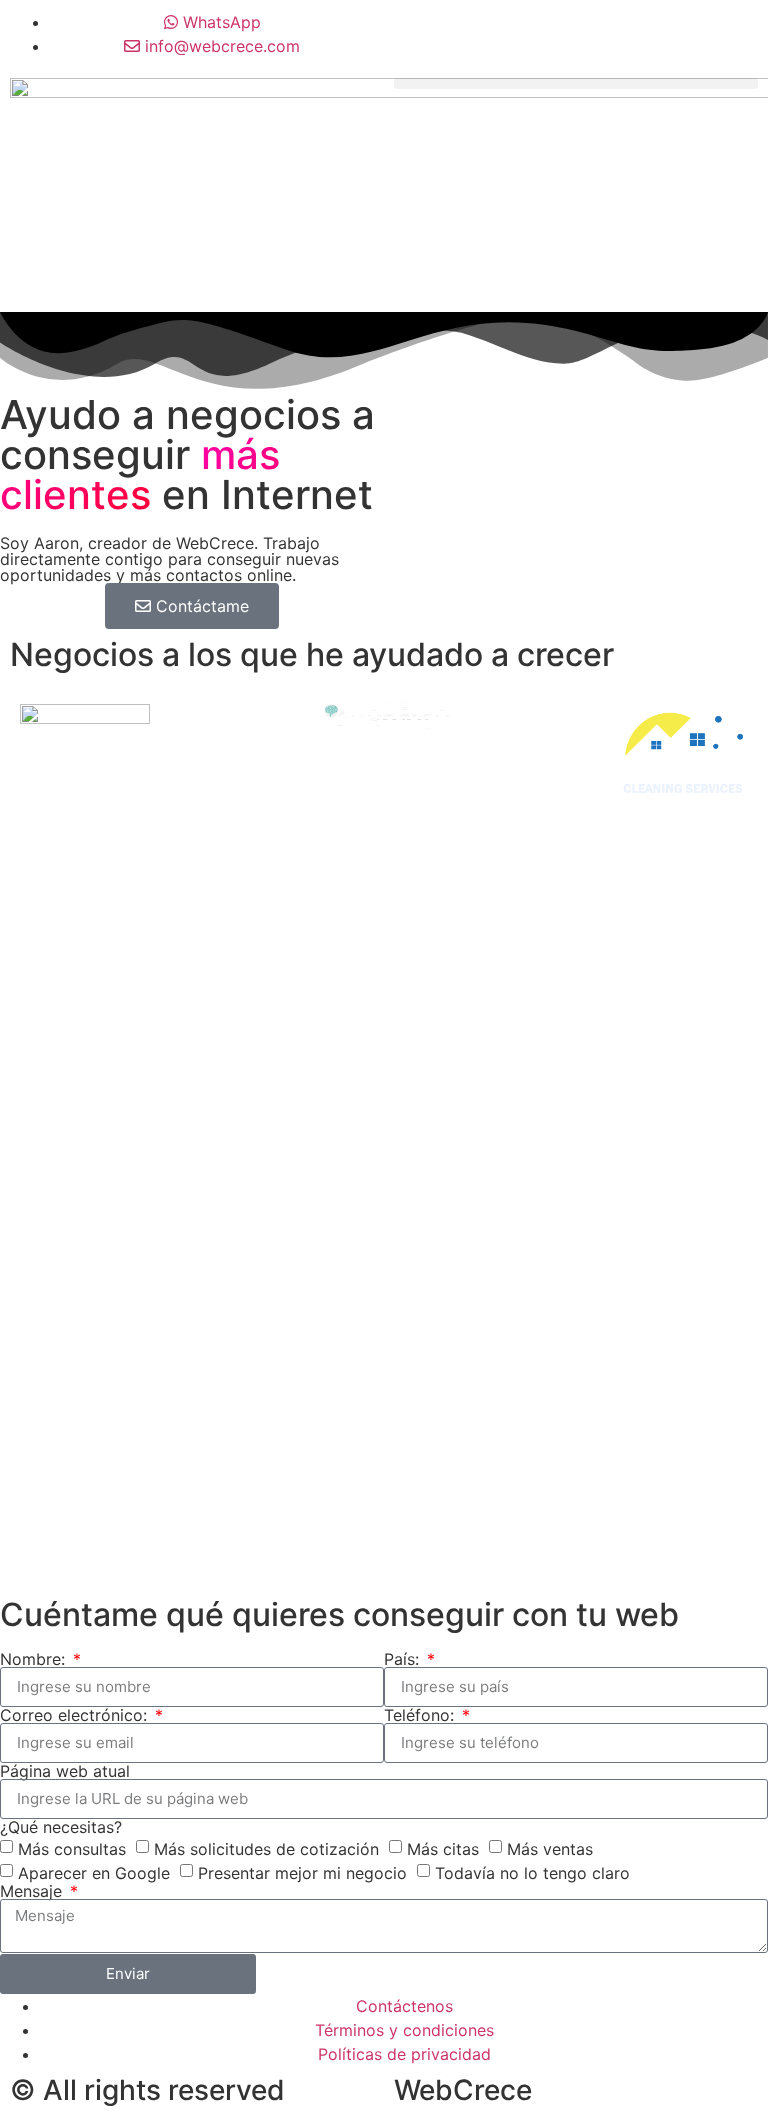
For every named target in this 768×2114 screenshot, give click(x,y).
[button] (576, 83)
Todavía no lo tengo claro (532, 1872)
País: (404, 1659)
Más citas (443, 1848)
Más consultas (72, 1848)
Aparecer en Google (94, 1872)
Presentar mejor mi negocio (302, 1872)
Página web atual (65, 1771)
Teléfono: (421, 1715)
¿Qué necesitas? (61, 1827)
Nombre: (35, 1659)
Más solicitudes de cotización (266, 1848)
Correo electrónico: (76, 1715)
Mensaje (33, 1891)
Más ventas (550, 1848)
